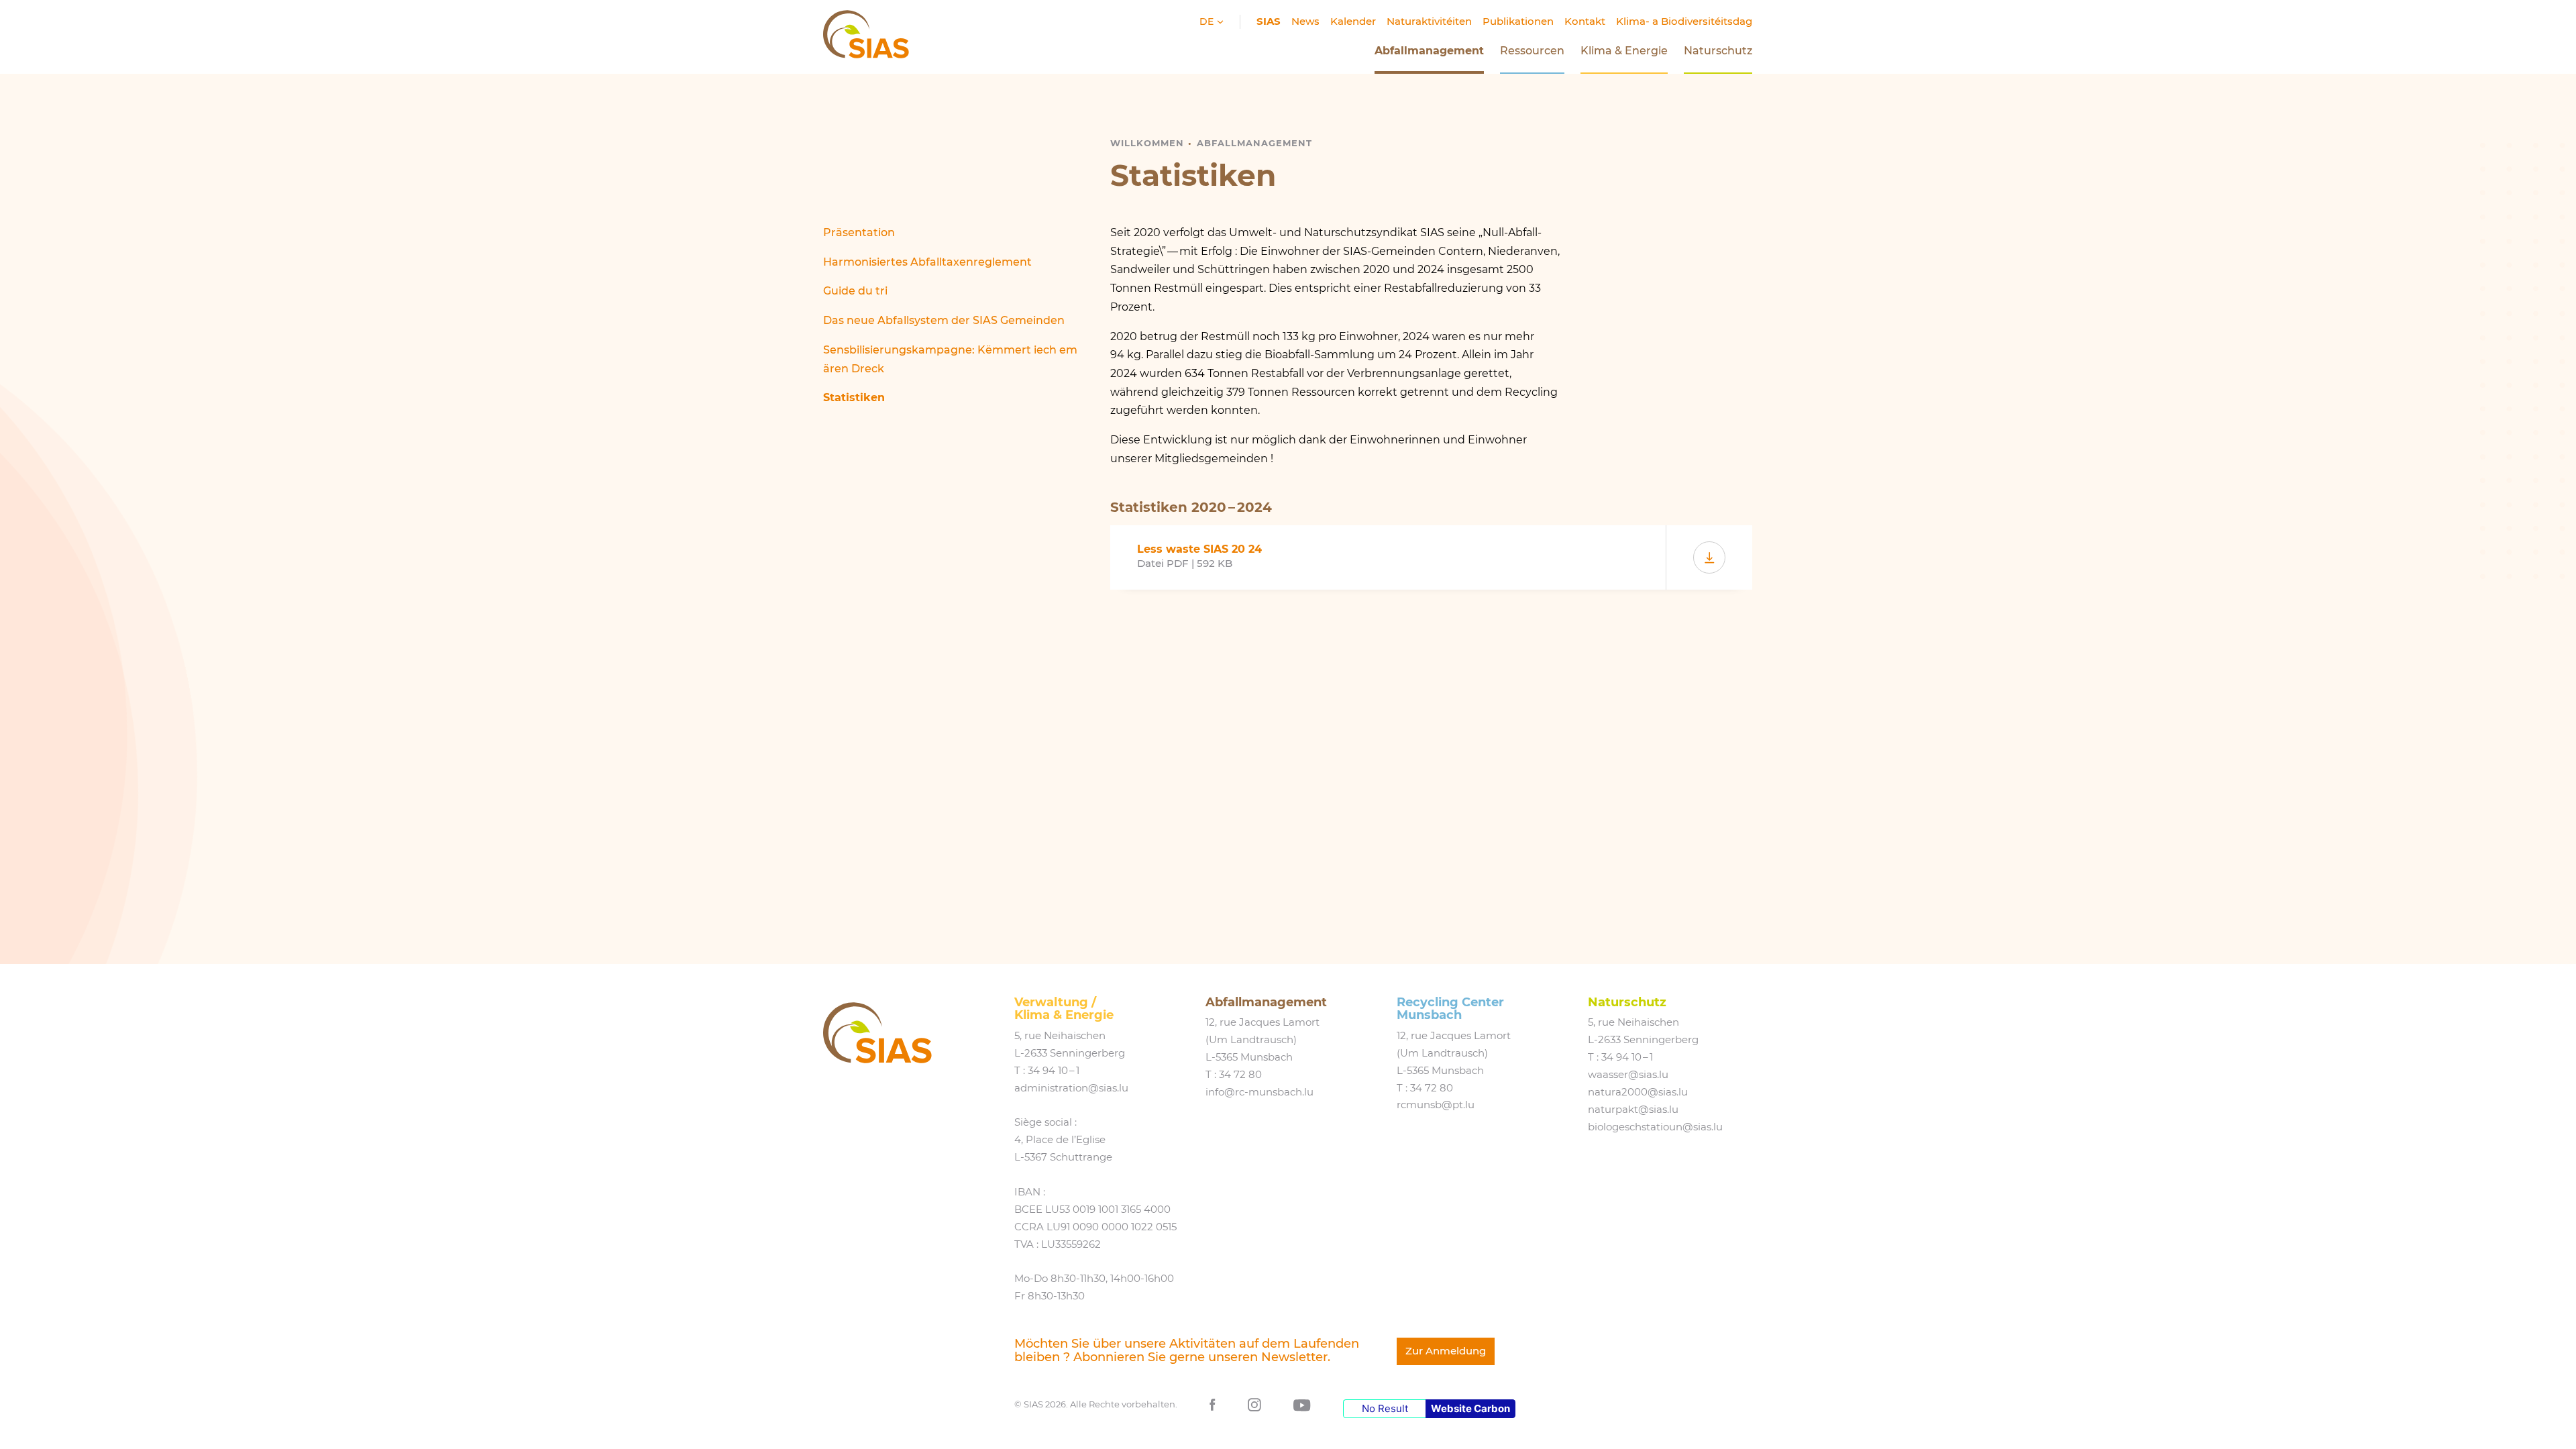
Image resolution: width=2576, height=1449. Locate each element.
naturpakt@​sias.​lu (1633, 1110)
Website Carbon (1470, 1408)
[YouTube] (1302, 1404)
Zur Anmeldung (1446, 1351)
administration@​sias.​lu (1071, 1088)
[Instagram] (1254, 1404)
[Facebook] (1213, 1404)
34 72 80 (1240, 1075)
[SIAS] (877, 1033)
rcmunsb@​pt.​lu (1436, 1105)
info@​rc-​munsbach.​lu (1259, 1092)
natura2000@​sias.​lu (1638, 1092)
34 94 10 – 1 (1054, 1071)
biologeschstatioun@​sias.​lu (1655, 1127)
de (1208, 21)
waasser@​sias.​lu (1628, 1075)
